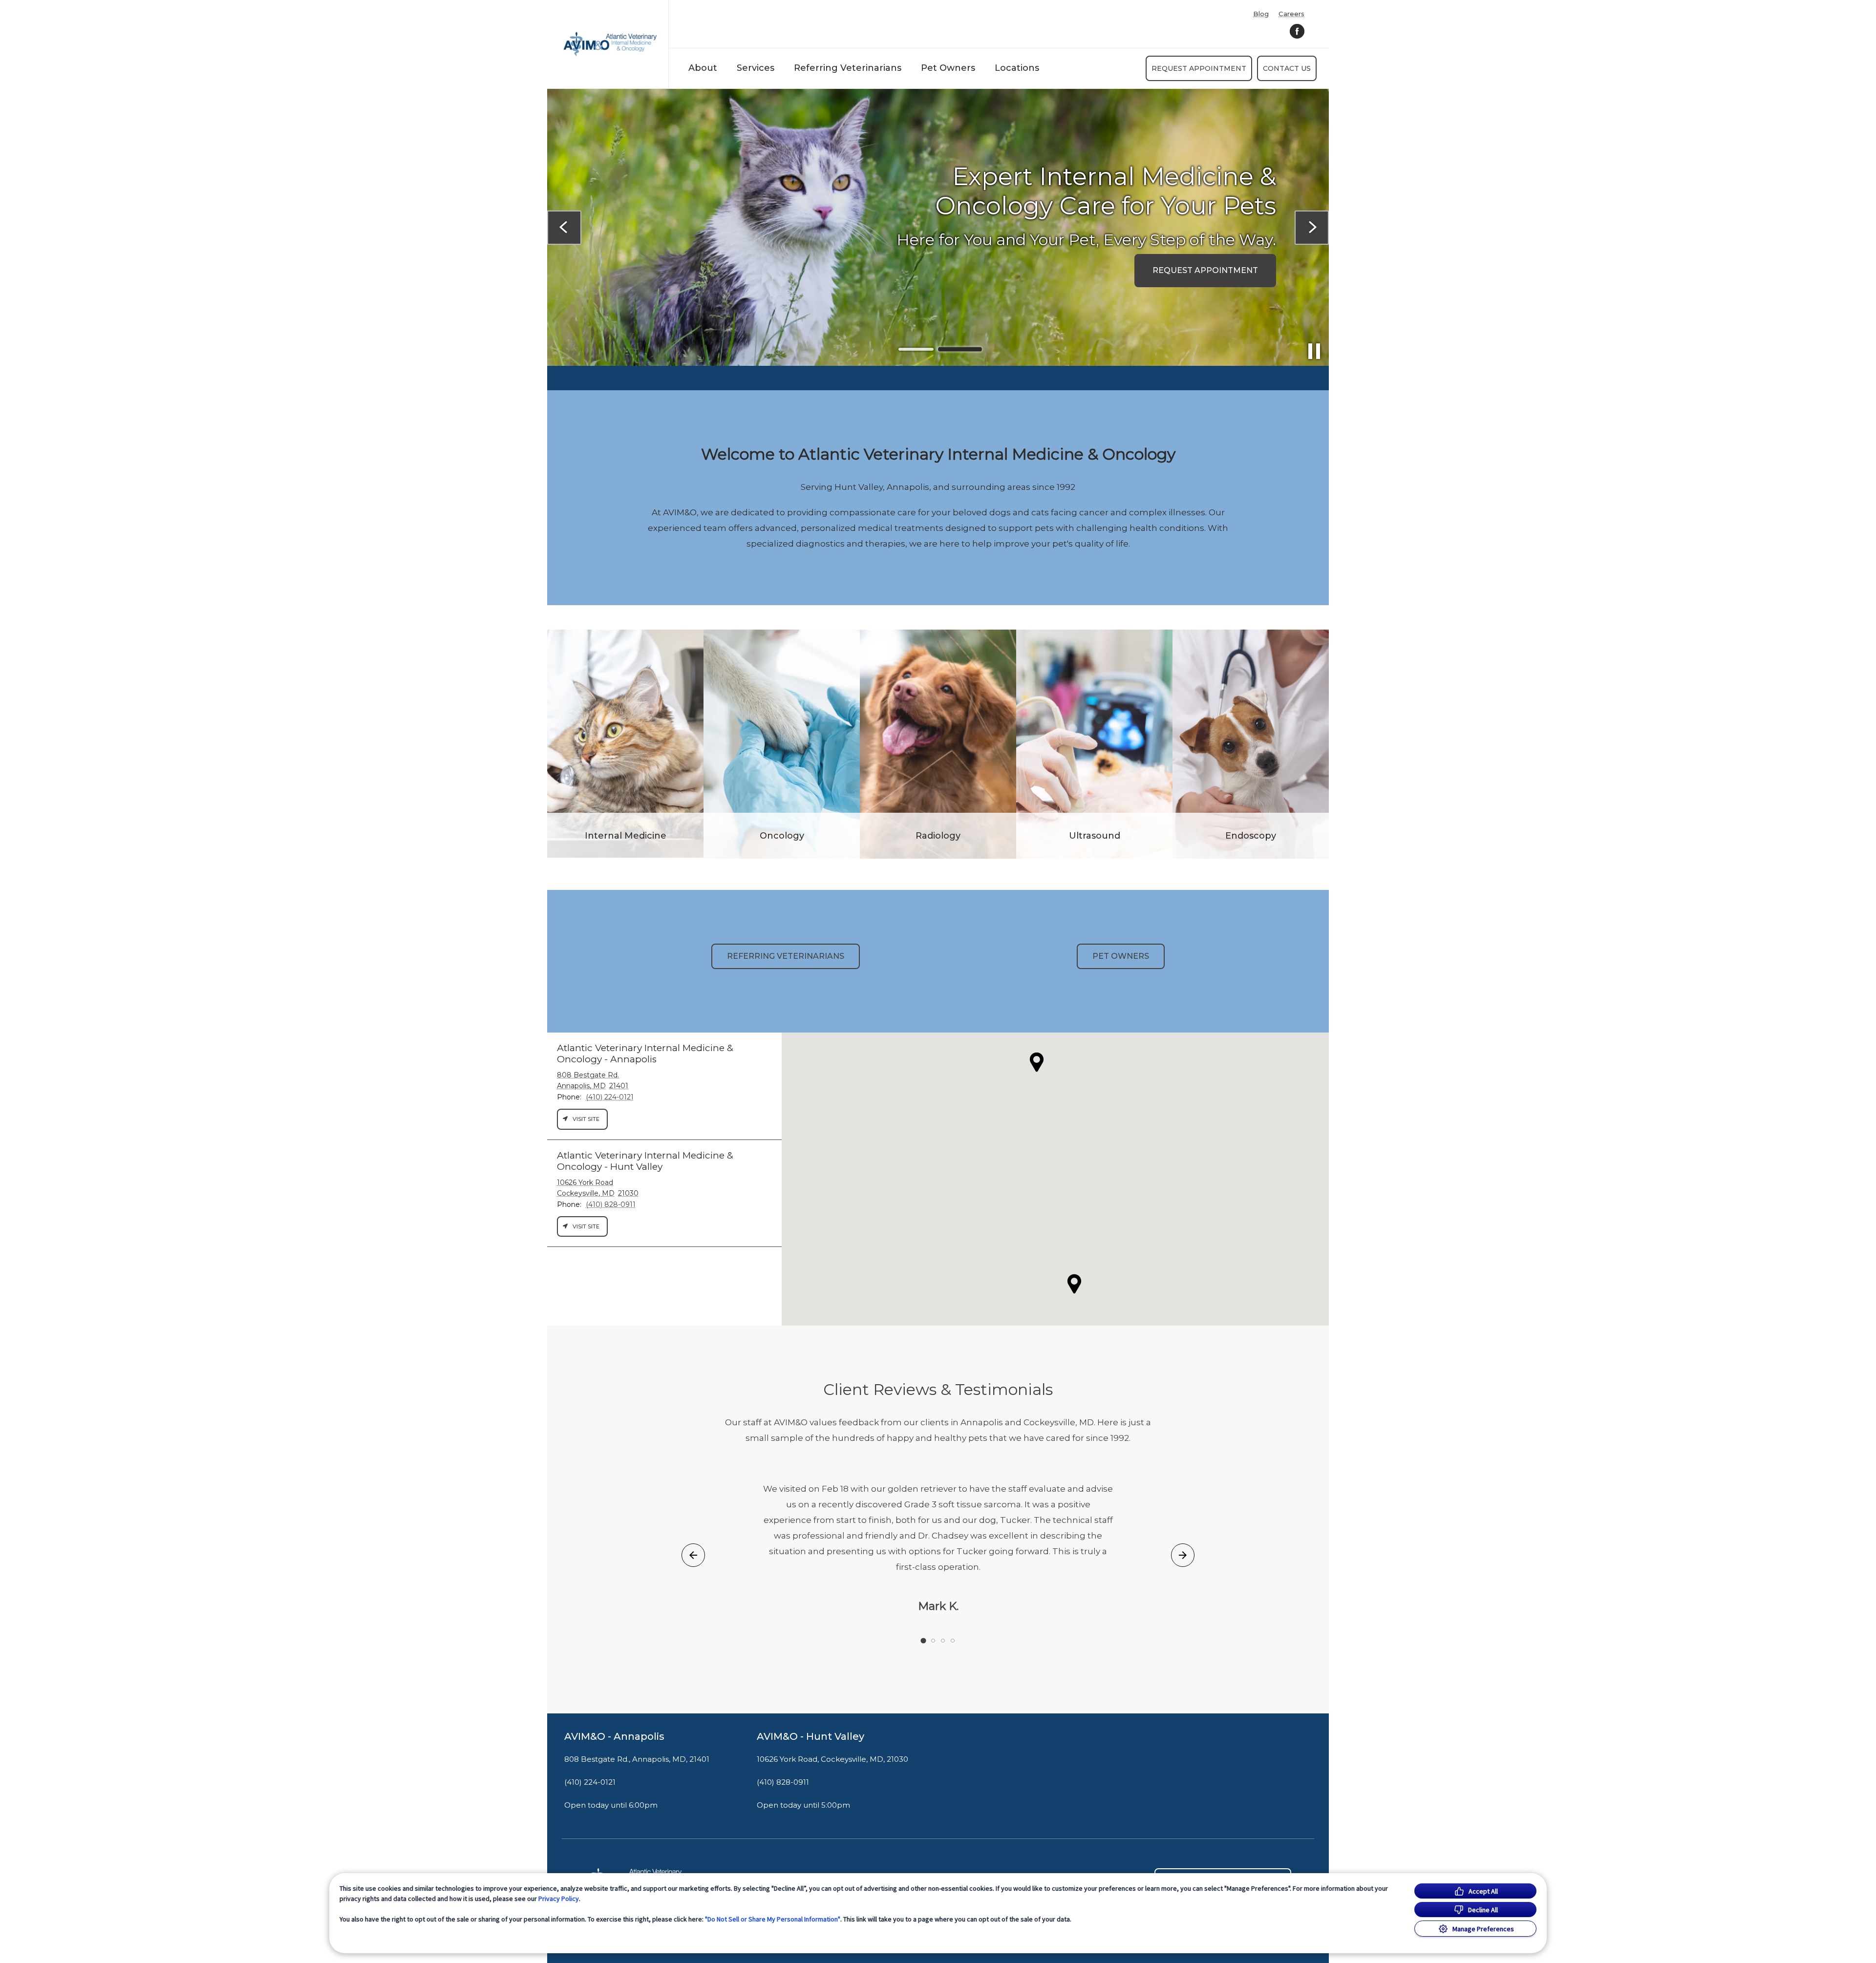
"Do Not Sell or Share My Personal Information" (773, 1919)
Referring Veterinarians (848, 68)
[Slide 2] (960, 349)
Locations (1017, 68)
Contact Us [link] (1287, 68)
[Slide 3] (943, 1641)
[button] (1074, 1284)
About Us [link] (640, 255)
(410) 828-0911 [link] (783, 1782)
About (703, 68)
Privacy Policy (559, 1899)
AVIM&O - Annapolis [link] (614, 1736)
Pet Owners (948, 68)
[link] (610, 44)
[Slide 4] (953, 1641)
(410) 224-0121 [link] (590, 1782)
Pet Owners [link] (1121, 956)
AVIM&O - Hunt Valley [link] (810, 1736)
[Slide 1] (916, 349)
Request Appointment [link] (1199, 68)
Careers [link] (1291, 14)
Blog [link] (1261, 14)
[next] (1312, 228)
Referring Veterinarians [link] (786, 956)
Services (756, 68)
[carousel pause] (1314, 351)
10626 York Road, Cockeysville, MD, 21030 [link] (832, 1759)
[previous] (564, 228)
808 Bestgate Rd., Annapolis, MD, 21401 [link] (637, 1759)
